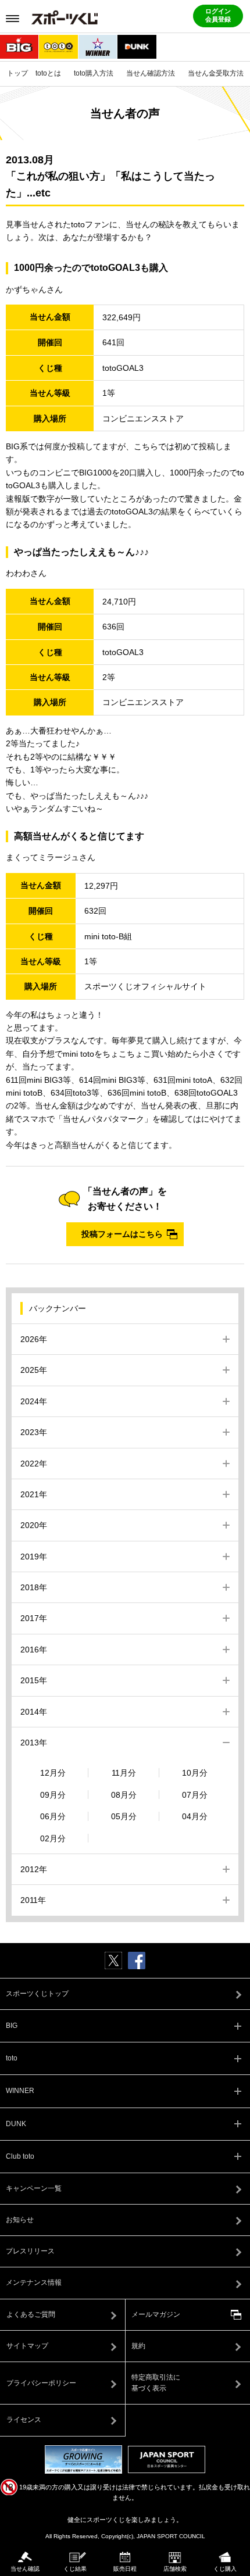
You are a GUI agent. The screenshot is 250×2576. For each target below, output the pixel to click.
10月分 (195, 1773)
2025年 (34, 1370)
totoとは (48, 73)
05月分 (124, 1816)
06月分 (53, 1816)
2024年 (34, 1401)
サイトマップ (27, 2346)
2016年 (34, 1650)
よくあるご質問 (31, 2314)
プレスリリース (30, 2251)
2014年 (34, 1712)
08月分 (124, 1795)
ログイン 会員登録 (218, 15)
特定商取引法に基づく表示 (156, 2383)
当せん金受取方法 (216, 73)
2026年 (34, 1339)
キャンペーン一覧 (34, 2188)
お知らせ (20, 2220)
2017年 (34, 1618)
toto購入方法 (94, 73)
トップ (17, 73)
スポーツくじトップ (37, 1994)
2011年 (33, 1900)
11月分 (124, 1773)
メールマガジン (156, 2314)
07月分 (195, 1795)
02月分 (53, 1838)
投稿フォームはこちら (122, 1234)
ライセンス (24, 2420)
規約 (138, 2346)
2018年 (34, 1587)
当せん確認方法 (151, 73)
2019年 (34, 1557)
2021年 (34, 1494)
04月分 (195, 1816)
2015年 (34, 1680)
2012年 (34, 1869)
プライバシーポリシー (41, 2383)
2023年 (34, 1432)
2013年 (34, 1743)
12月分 (53, 1773)
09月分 (53, 1795)
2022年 (34, 1464)
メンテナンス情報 (34, 2282)
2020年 (34, 1525)
